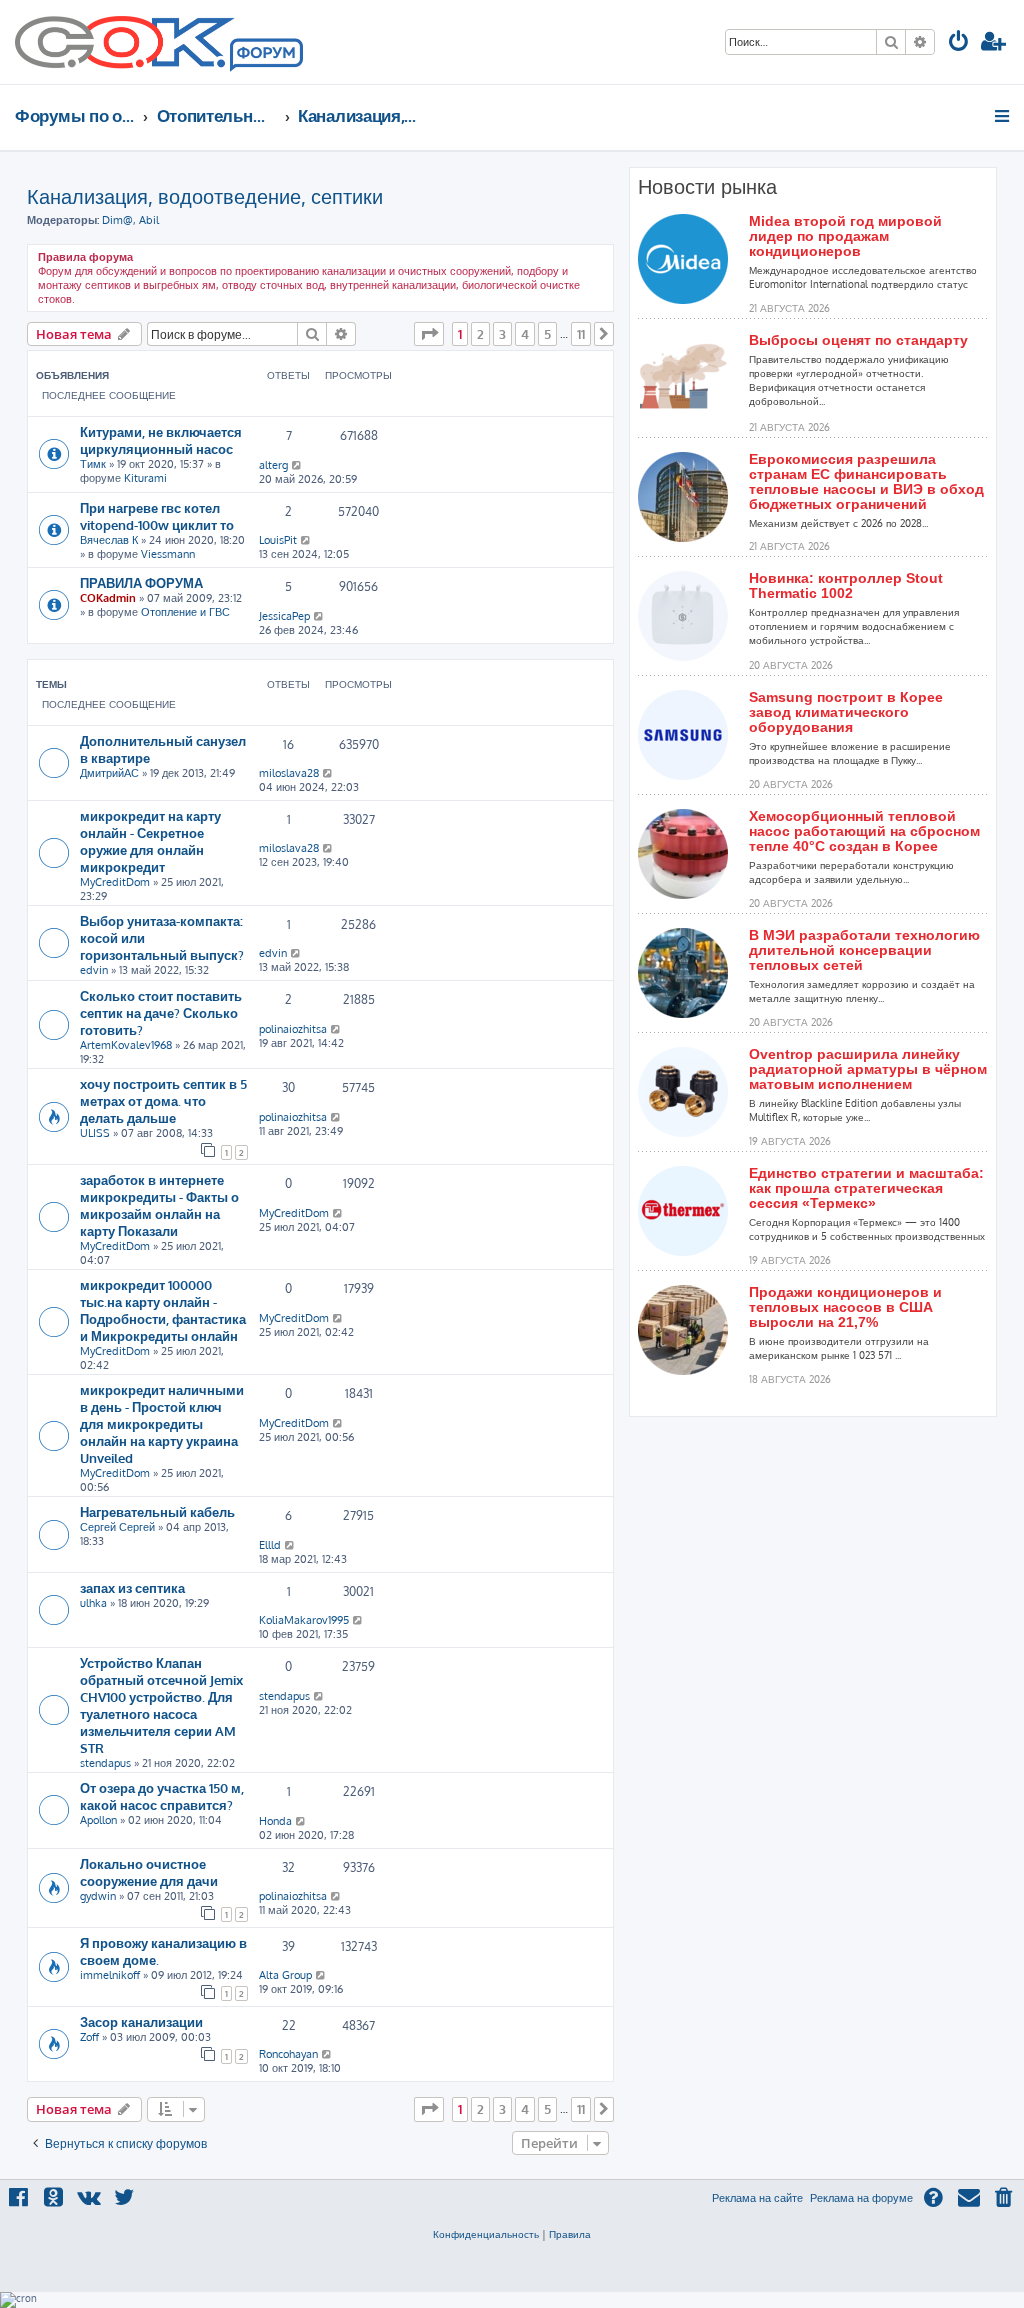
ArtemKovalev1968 (126, 1045)
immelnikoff (110, 1975)
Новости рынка (707, 187)
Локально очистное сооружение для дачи (149, 1872)
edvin (94, 970)
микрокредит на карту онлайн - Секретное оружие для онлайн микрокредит (150, 841)
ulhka (93, 1603)
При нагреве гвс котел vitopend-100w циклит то (157, 516)
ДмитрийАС (109, 773)
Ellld (270, 1545)
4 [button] (525, 334)
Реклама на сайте (757, 2198)
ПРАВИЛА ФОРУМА (141, 582)
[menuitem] (959, 43)
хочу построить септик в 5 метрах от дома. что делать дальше (163, 1100)
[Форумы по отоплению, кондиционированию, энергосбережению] (265, 56)
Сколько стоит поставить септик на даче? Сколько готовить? (161, 1012)
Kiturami (145, 478)
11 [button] (581, 334)
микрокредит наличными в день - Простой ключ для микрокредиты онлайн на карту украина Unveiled (162, 1423)
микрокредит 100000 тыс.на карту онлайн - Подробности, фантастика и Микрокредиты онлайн (163, 1310)
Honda (275, 1821)
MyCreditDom (115, 882)
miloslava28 (289, 773)
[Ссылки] (1003, 116)
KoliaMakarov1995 (304, 1620)
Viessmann (168, 554)
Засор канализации (141, 2021)
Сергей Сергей (117, 1527)
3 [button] (502, 334)
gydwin (98, 1896)
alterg (273, 465)
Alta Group (285, 1975)
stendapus (105, 1763)
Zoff (89, 2037)
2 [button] (480, 334)
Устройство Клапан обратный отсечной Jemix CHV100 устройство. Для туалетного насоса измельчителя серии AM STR (161, 1705)
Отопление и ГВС (185, 612)
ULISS (95, 1133)
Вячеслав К (109, 540)
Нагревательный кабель (157, 1511)
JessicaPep (284, 616)
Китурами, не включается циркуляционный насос (161, 440)
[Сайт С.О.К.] (159, 42)
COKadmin (108, 598)
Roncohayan (288, 2054)
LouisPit (278, 540)
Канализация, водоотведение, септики (205, 196)
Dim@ (117, 220)
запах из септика (132, 1587)
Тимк (93, 464)
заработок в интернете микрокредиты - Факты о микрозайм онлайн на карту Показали (159, 1205)
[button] (429, 334)
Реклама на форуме (861, 2198)
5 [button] (547, 334)
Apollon (98, 1820)
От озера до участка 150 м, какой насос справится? (162, 1796)
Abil (149, 220)
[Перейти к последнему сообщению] (297, 465)
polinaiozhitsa (293, 1029)
